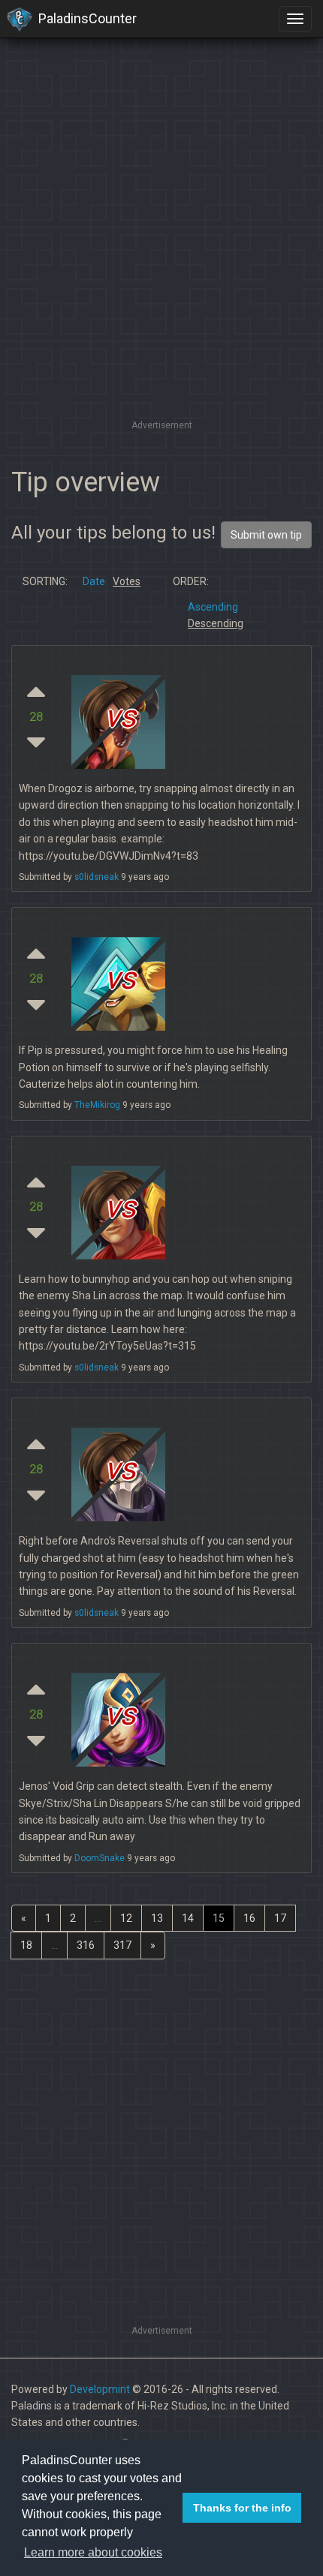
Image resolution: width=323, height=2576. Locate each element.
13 (157, 1918)
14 (188, 1918)
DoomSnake (100, 1858)
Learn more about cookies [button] (93, 2552)
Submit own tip (266, 535)
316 (86, 1945)
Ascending (213, 607)
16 (249, 1918)
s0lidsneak (97, 877)
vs (120, 716)
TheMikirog (97, 1105)
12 (126, 1918)
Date (94, 581)
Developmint (100, 2389)
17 (280, 1918)
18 (26, 1945)
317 (122, 1945)
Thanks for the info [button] (242, 2508)
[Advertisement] (161, 255)
